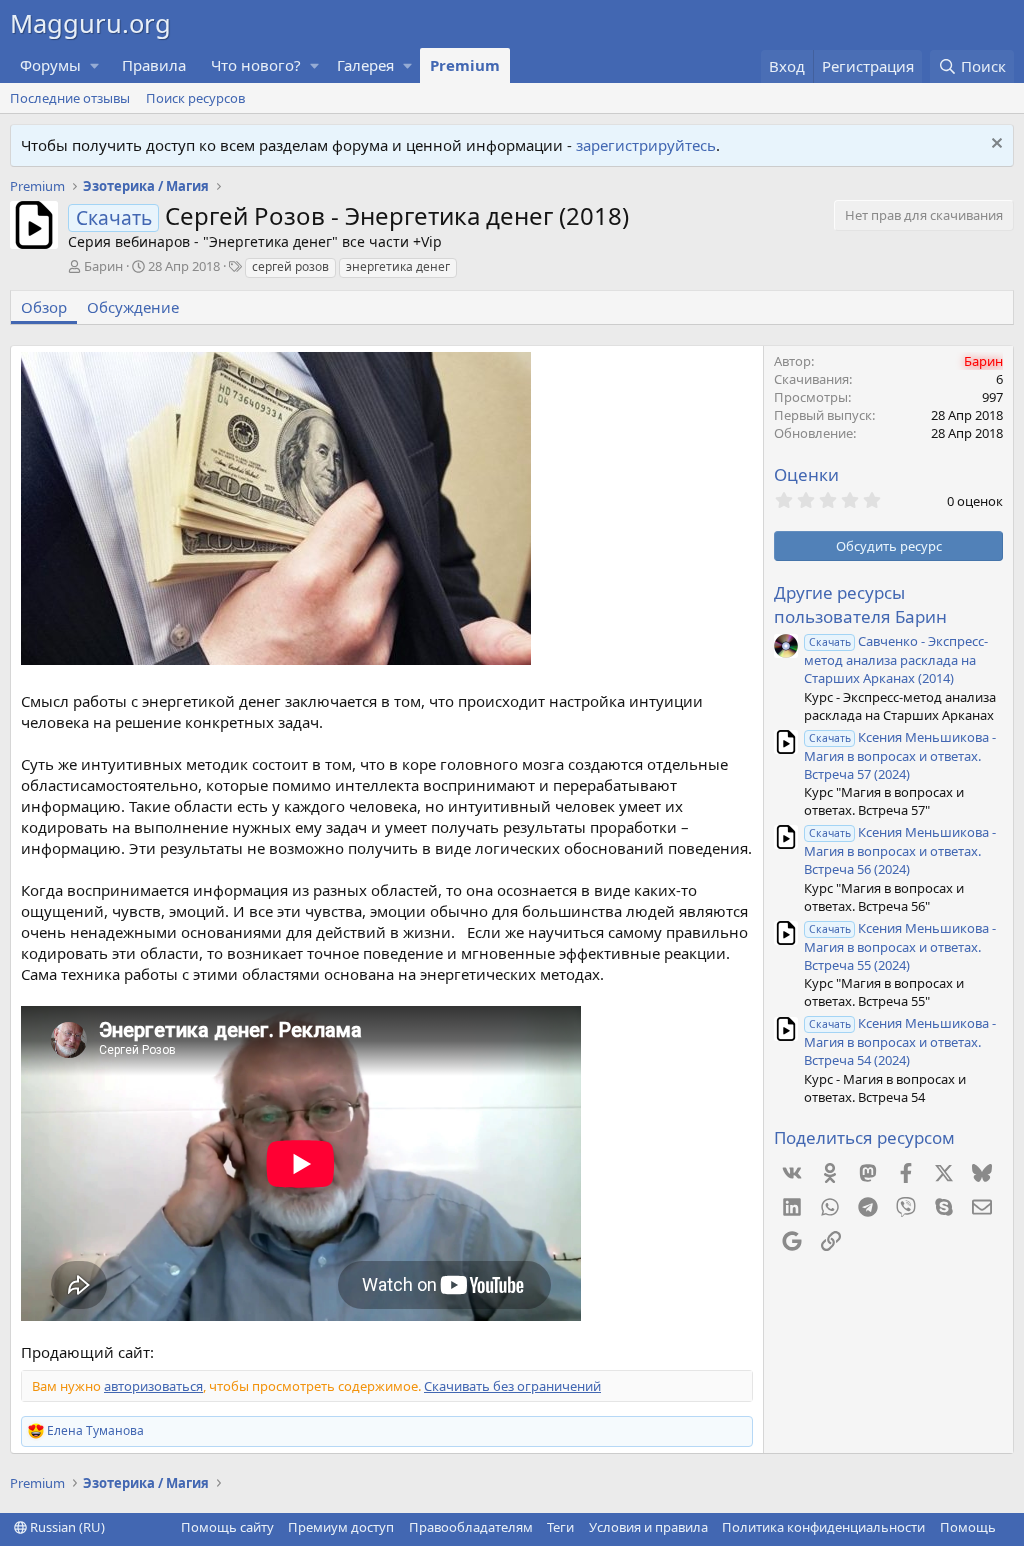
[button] (95, 65)
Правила (154, 65)
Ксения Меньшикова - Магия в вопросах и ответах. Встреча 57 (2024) (900, 755)
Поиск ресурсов (195, 98)
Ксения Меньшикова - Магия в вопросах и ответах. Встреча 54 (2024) (900, 1041)
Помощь (968, 1527)
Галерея (365, 65)
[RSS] (1010, 1527)
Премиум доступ (341, 1527)
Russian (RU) (66, 1527)
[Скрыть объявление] (994, 145)
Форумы (50, 65)
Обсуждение (133, 307)
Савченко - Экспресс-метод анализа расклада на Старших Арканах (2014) (896, 659)
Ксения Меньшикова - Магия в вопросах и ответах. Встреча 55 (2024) (900, 946)
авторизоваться (153, 1386)
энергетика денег (398, 266)
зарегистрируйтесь (646, 145)
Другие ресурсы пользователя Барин (860, 604)
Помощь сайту (227, 1527)
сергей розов (290, 266)
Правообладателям (471, 1527)
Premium (465, 65)
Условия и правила (648, 1527)
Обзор (44, 307)
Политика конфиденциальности (823, 1527)
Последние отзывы (70, 98)
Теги (560, 1527)
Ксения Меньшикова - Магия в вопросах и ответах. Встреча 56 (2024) (900, 850)
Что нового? (256, 65)
